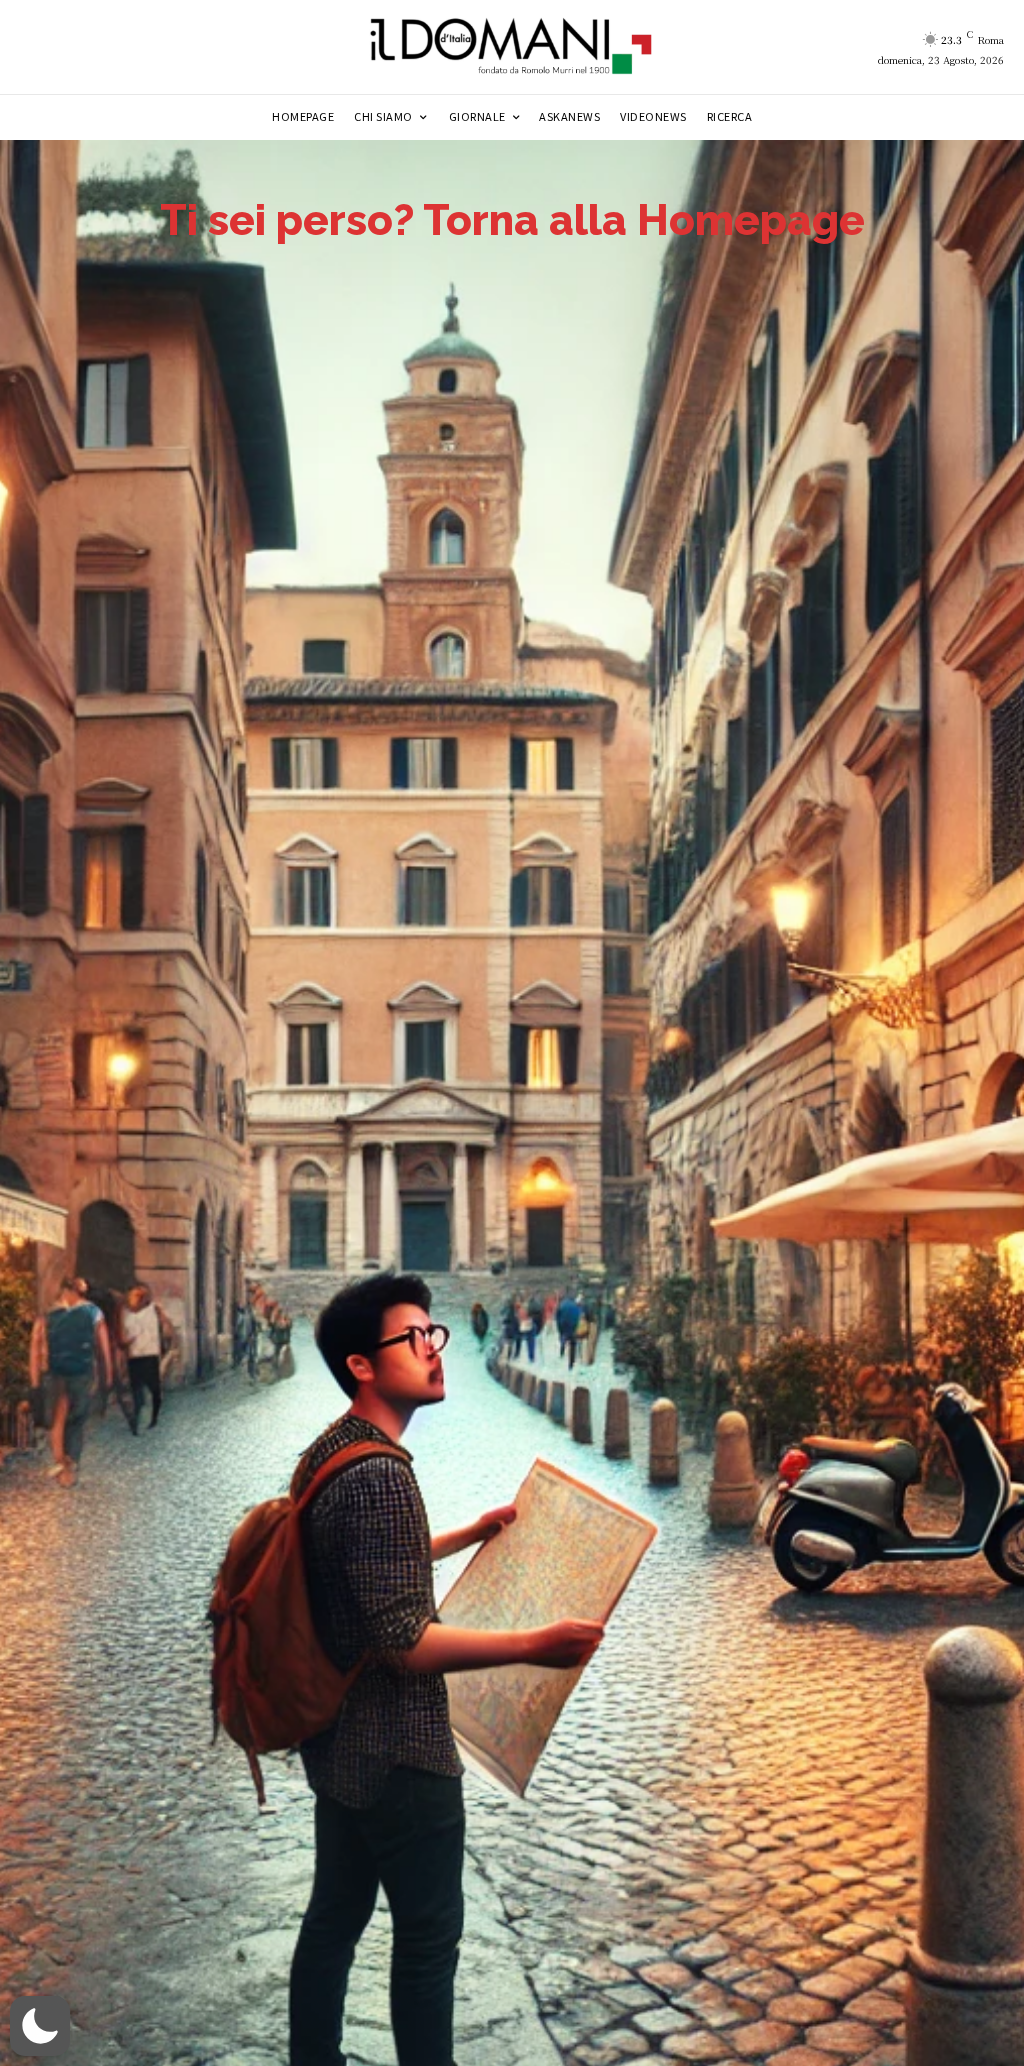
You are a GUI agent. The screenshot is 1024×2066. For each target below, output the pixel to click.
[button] (40, 2026)
